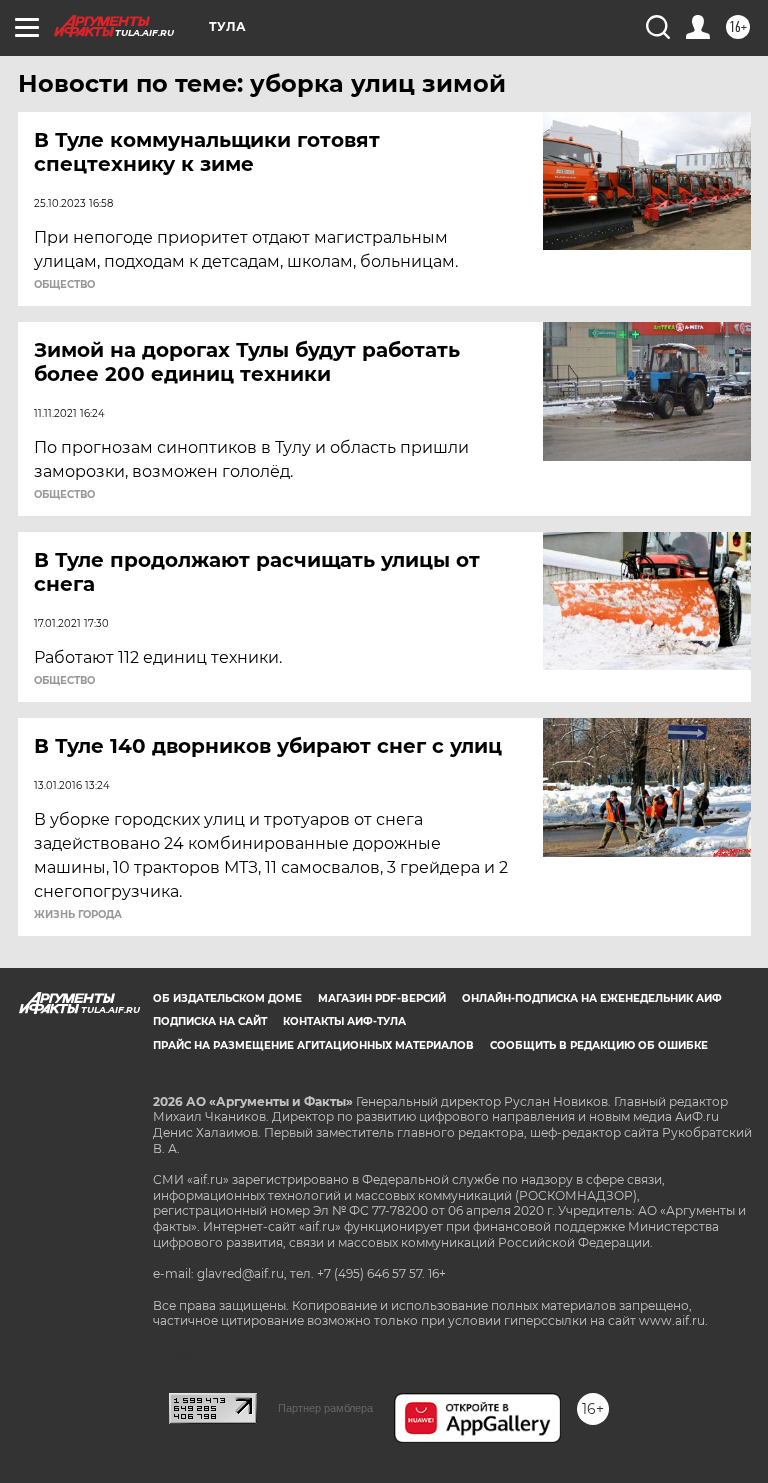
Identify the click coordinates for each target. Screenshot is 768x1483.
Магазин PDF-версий (382, 998)
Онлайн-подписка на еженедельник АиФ (592, 998)
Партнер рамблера (325, 1408)
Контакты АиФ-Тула (344, 1021)
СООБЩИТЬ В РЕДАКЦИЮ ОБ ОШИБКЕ (599, 1045)
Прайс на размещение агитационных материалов (313, 1045)
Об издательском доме (227, 998)
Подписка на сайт (210, 1021)
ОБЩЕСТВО (64, 285)
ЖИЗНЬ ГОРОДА (78, 915)
